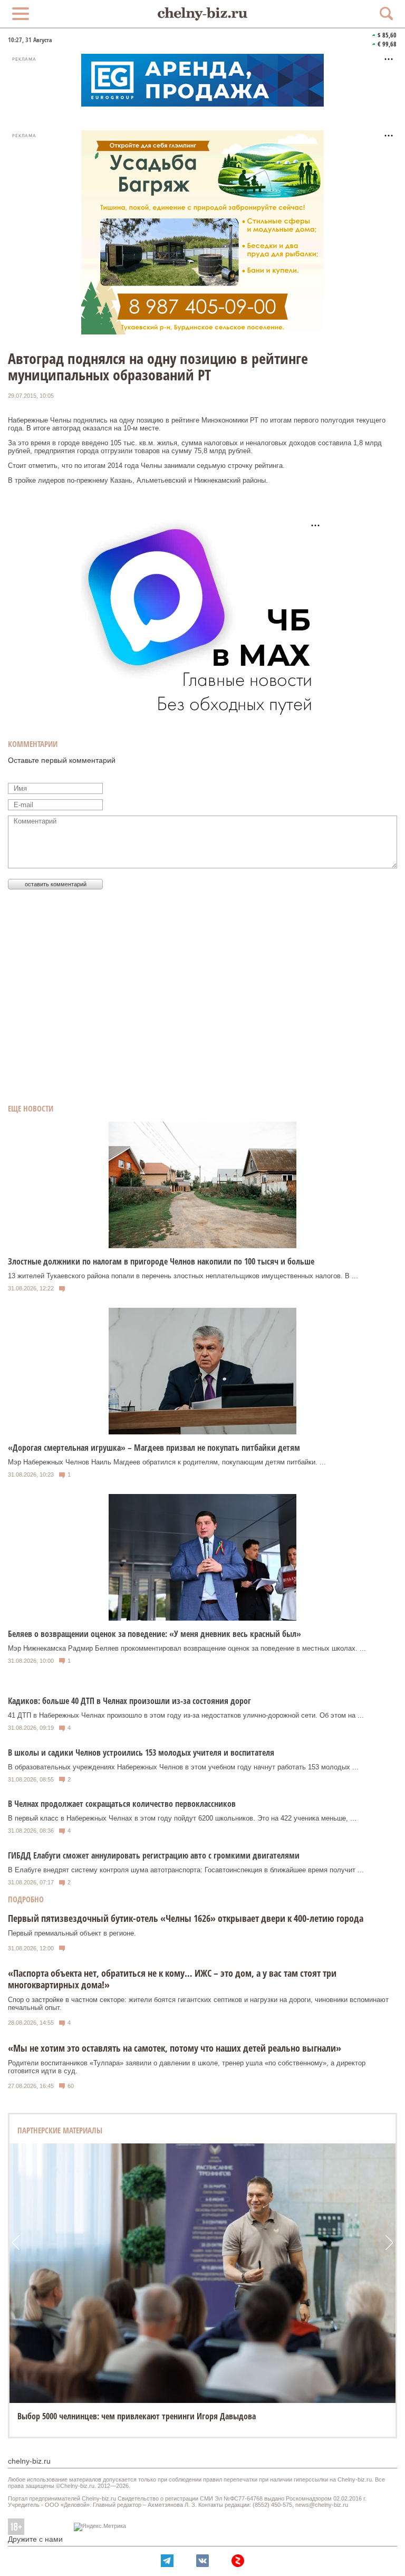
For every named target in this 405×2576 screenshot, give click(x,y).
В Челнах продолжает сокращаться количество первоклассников (122, 1804)
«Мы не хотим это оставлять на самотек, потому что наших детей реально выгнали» (175, 2048)
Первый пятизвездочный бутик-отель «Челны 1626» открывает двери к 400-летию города (186, 1918)
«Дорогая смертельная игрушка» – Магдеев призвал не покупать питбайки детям (154, 1448)
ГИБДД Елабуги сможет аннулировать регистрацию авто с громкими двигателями (154, 1855)
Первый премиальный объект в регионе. (72, 1933)
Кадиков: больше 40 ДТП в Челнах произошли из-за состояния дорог (129, 1701)
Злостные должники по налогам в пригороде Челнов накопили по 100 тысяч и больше (161, 1261)
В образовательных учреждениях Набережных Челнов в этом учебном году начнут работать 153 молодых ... (183, 1767)
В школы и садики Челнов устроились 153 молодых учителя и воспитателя (141, 1753)
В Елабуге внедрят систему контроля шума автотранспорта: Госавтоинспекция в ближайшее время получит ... (186, 1870)
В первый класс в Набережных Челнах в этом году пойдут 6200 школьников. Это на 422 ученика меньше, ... (182, 1818)
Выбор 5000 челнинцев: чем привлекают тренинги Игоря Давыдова (137, 2416)
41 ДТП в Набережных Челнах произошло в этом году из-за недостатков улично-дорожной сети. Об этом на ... (186, 1715)
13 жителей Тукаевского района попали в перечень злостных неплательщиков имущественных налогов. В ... (183, 1276)
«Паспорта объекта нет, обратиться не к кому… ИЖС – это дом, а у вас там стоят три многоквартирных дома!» (172, 1979)
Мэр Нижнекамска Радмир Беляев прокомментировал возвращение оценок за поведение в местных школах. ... (187, 1648)
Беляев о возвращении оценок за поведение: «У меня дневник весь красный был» (155, 1634)
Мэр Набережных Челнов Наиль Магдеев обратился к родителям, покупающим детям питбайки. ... (167, 1462)
